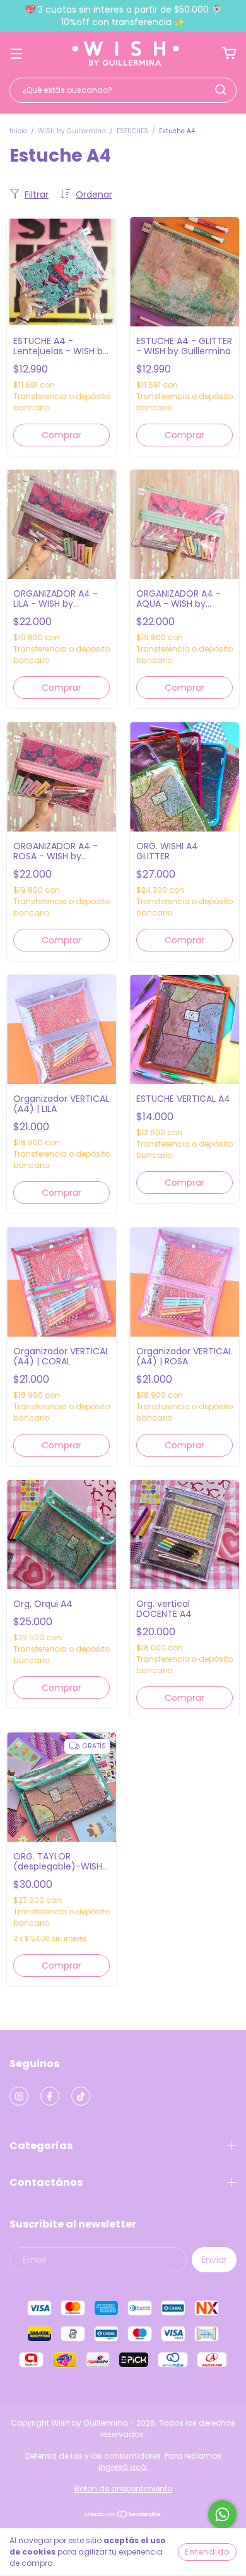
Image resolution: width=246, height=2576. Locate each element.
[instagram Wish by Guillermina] (19, 2096)
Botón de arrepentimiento (123, 2489)
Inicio (18, 131)
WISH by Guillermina (72, 131)
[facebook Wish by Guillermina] (50, 2096)
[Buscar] (221, 90)
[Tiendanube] (123, 2516)
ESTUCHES (132, 131)
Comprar (61, 435)
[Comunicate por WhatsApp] (222, 2514)
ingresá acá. (123, 2467)
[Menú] (16, 53)
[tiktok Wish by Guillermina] (81, 2096)
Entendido (207, 2552)
